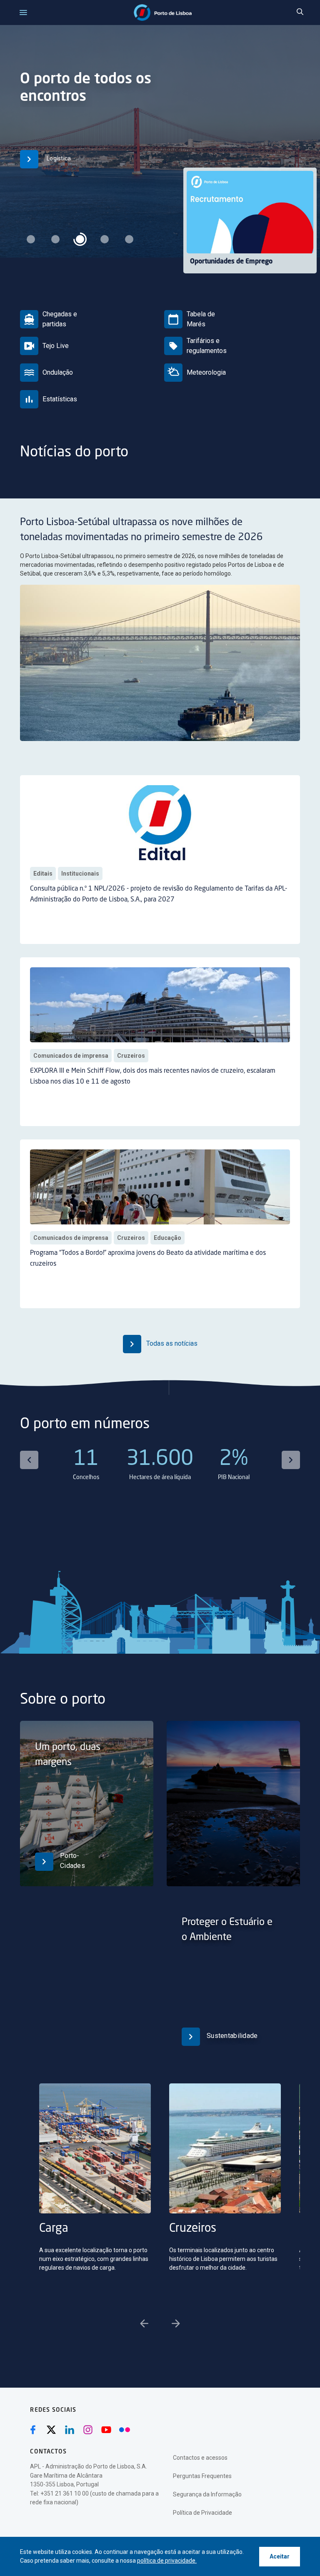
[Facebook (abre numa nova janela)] (33, 2430)
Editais (43, 874)
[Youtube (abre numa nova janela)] (106, 2430)
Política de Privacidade (202, 2513)
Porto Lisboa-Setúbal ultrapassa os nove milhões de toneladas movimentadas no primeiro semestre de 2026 (141, 530)
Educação (167, 1238)
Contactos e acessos (200, 2458)
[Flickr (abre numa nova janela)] (125, 2430)
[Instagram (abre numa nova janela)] (88, 2430)
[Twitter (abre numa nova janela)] (51, 2430)
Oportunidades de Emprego (231, 262)
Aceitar (280, 2556)
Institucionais (80, 874)
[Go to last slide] (29, 1460)
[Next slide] (291, 1460)
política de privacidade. (167, 2561)
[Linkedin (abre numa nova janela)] (70, 2430)
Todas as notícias (171, 1343)
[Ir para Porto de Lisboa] (163, 13)
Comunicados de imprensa (71, 1056)
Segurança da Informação (207, 2494)
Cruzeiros (131, 1056)
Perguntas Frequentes (202, 2476)
